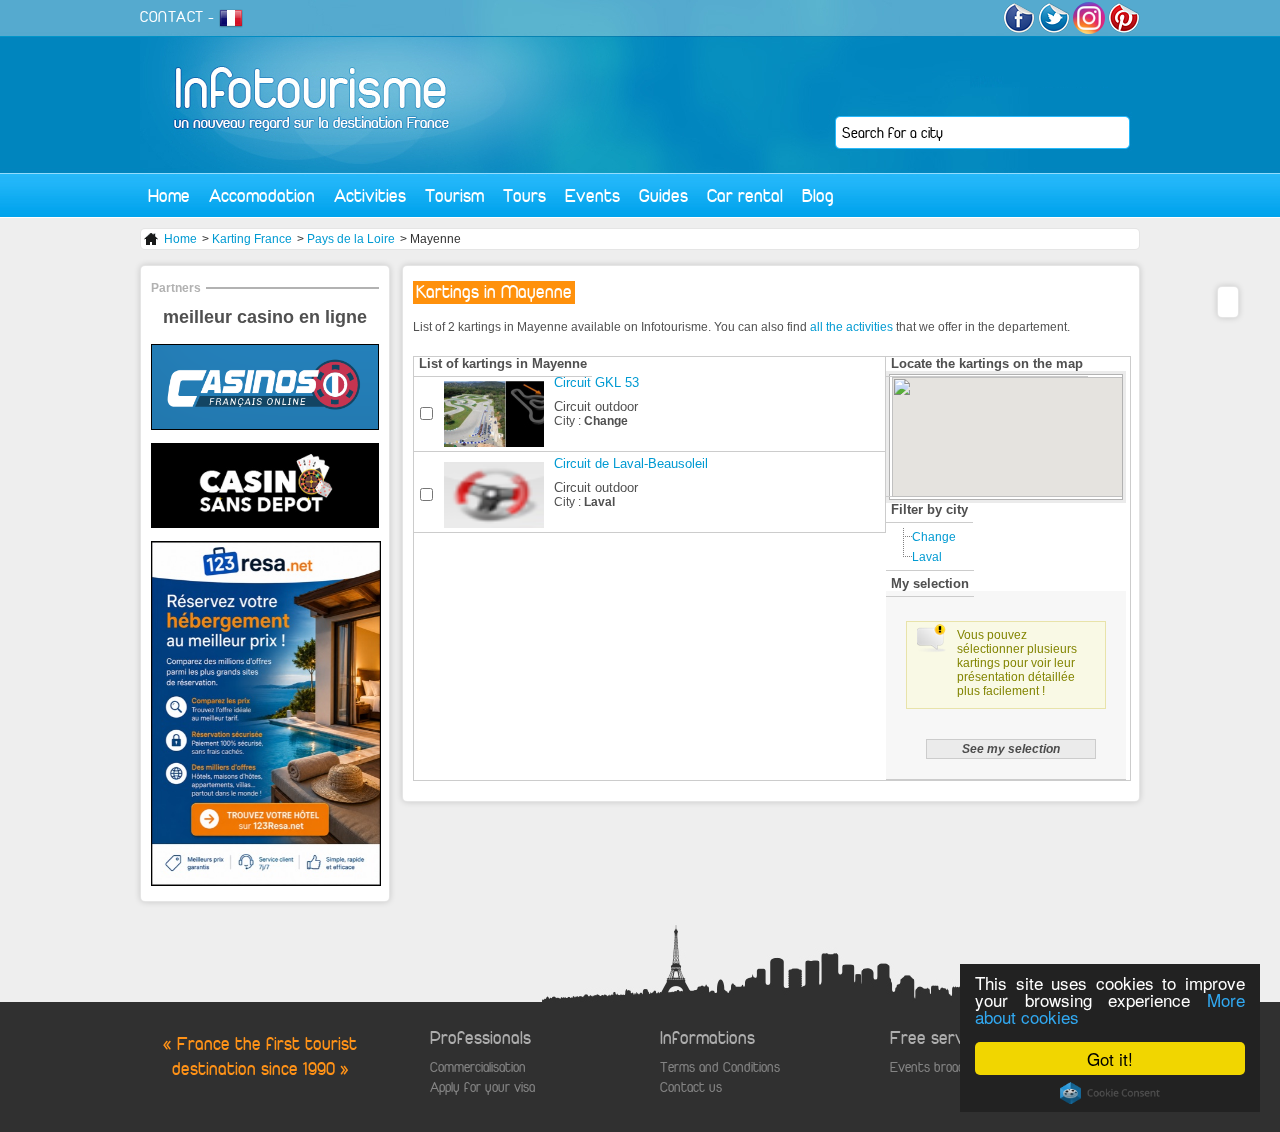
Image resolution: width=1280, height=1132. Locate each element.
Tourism (454, 195)
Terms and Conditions (720, 1067)
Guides (663, 195)
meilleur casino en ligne (265, 317)
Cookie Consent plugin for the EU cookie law (1110, 1093)
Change (934, 537)
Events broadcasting (947, 1067)
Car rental (745, 195)
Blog (818, 195)
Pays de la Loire (351, 239)
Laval (927, 557)
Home (169, 195)
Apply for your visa (482, 1087)
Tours (524, 195)
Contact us (691, 1087)
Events (592, 195)
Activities (370, 195)
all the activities (851, 327)
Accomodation (262, 195)
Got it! (1110, 1058)
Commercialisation (478, 1067)
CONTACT (172, 17)
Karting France (252, 239)
